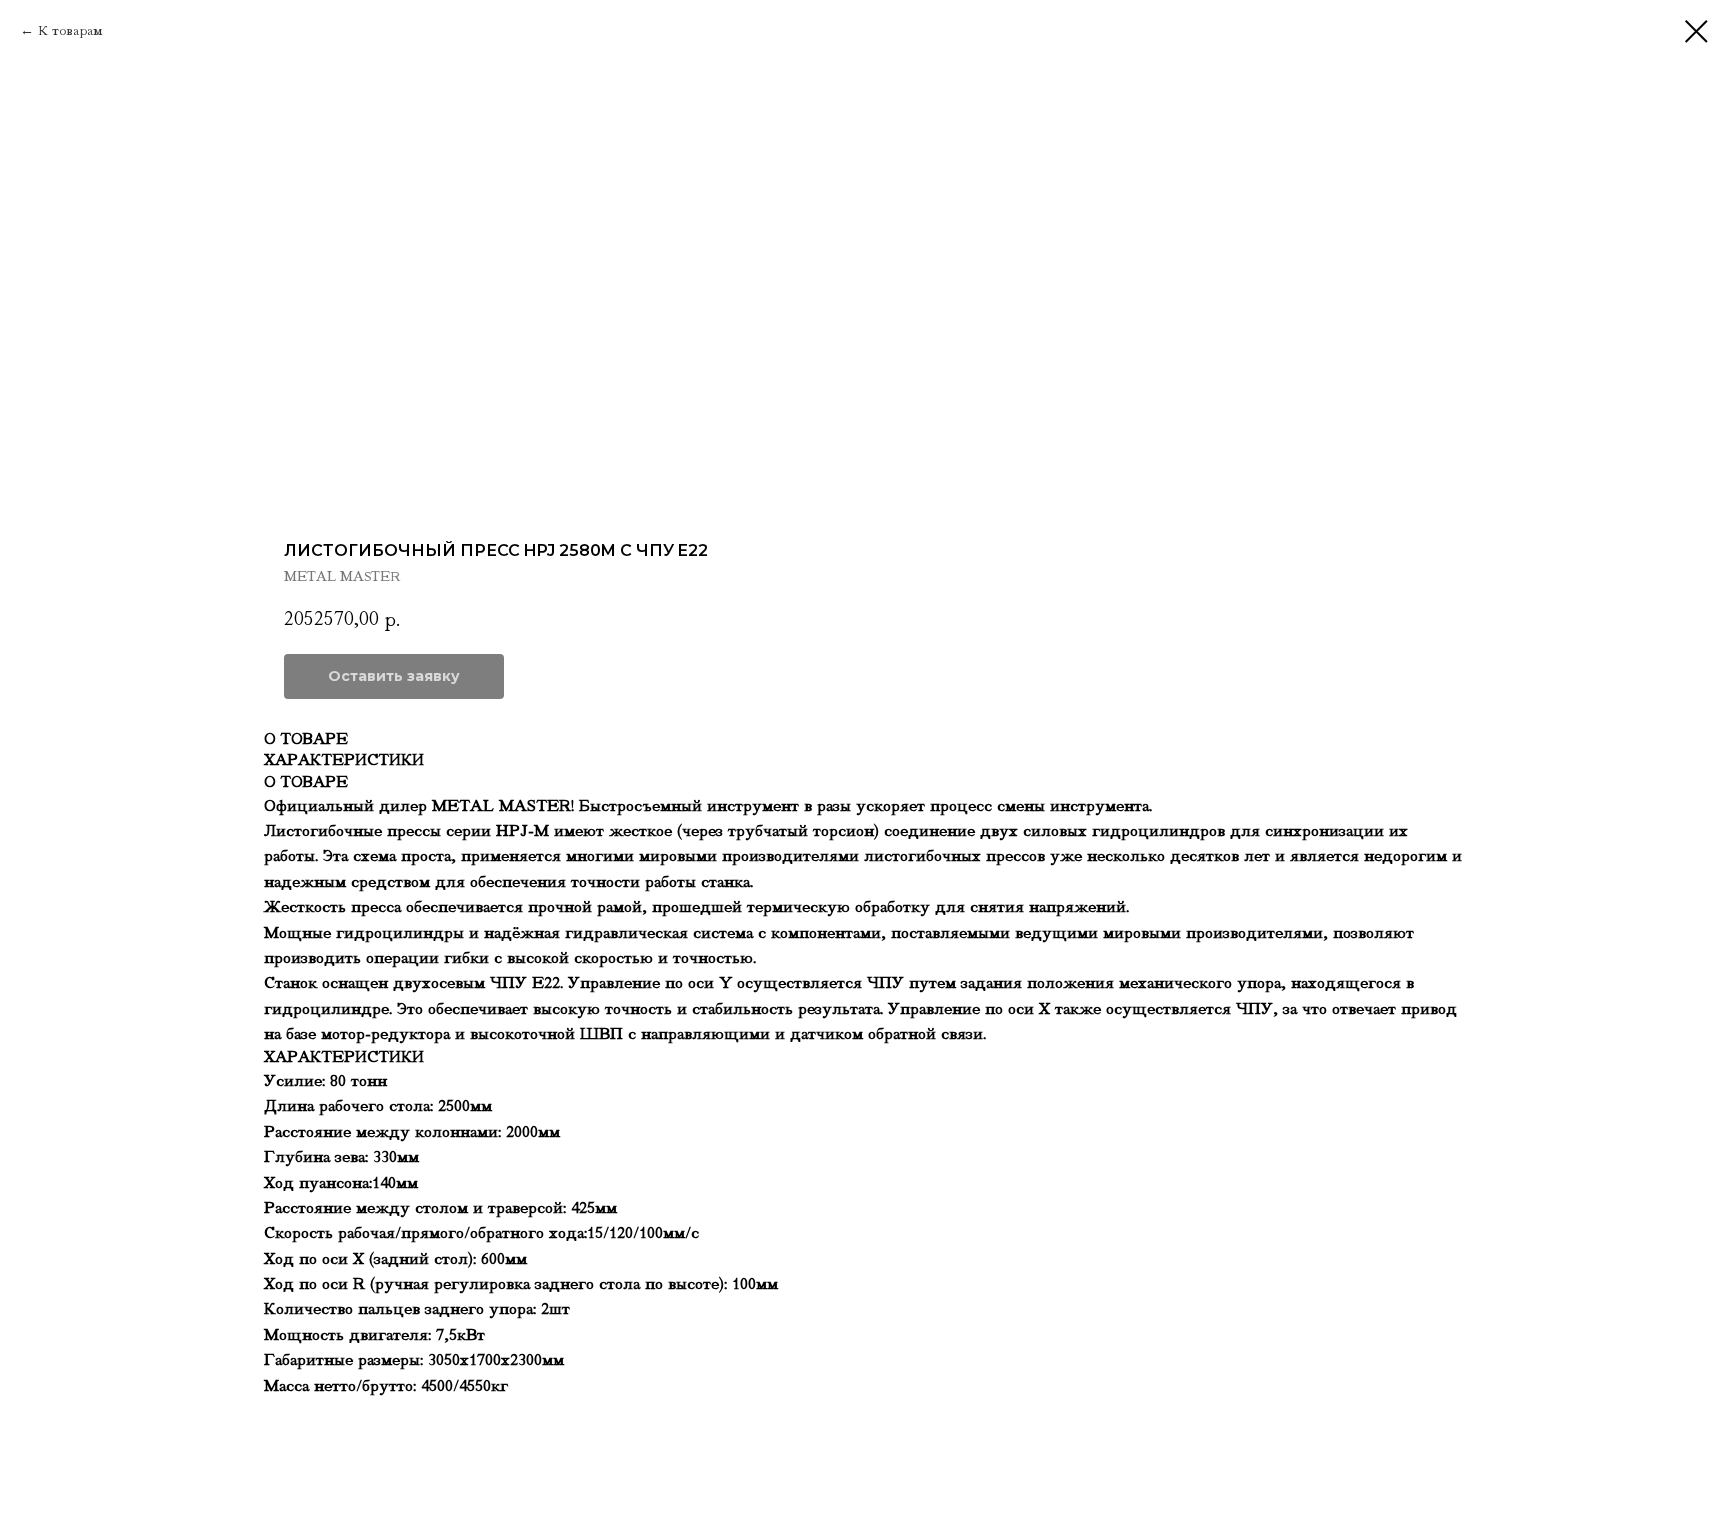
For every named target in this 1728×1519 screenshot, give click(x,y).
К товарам (70, 30)
